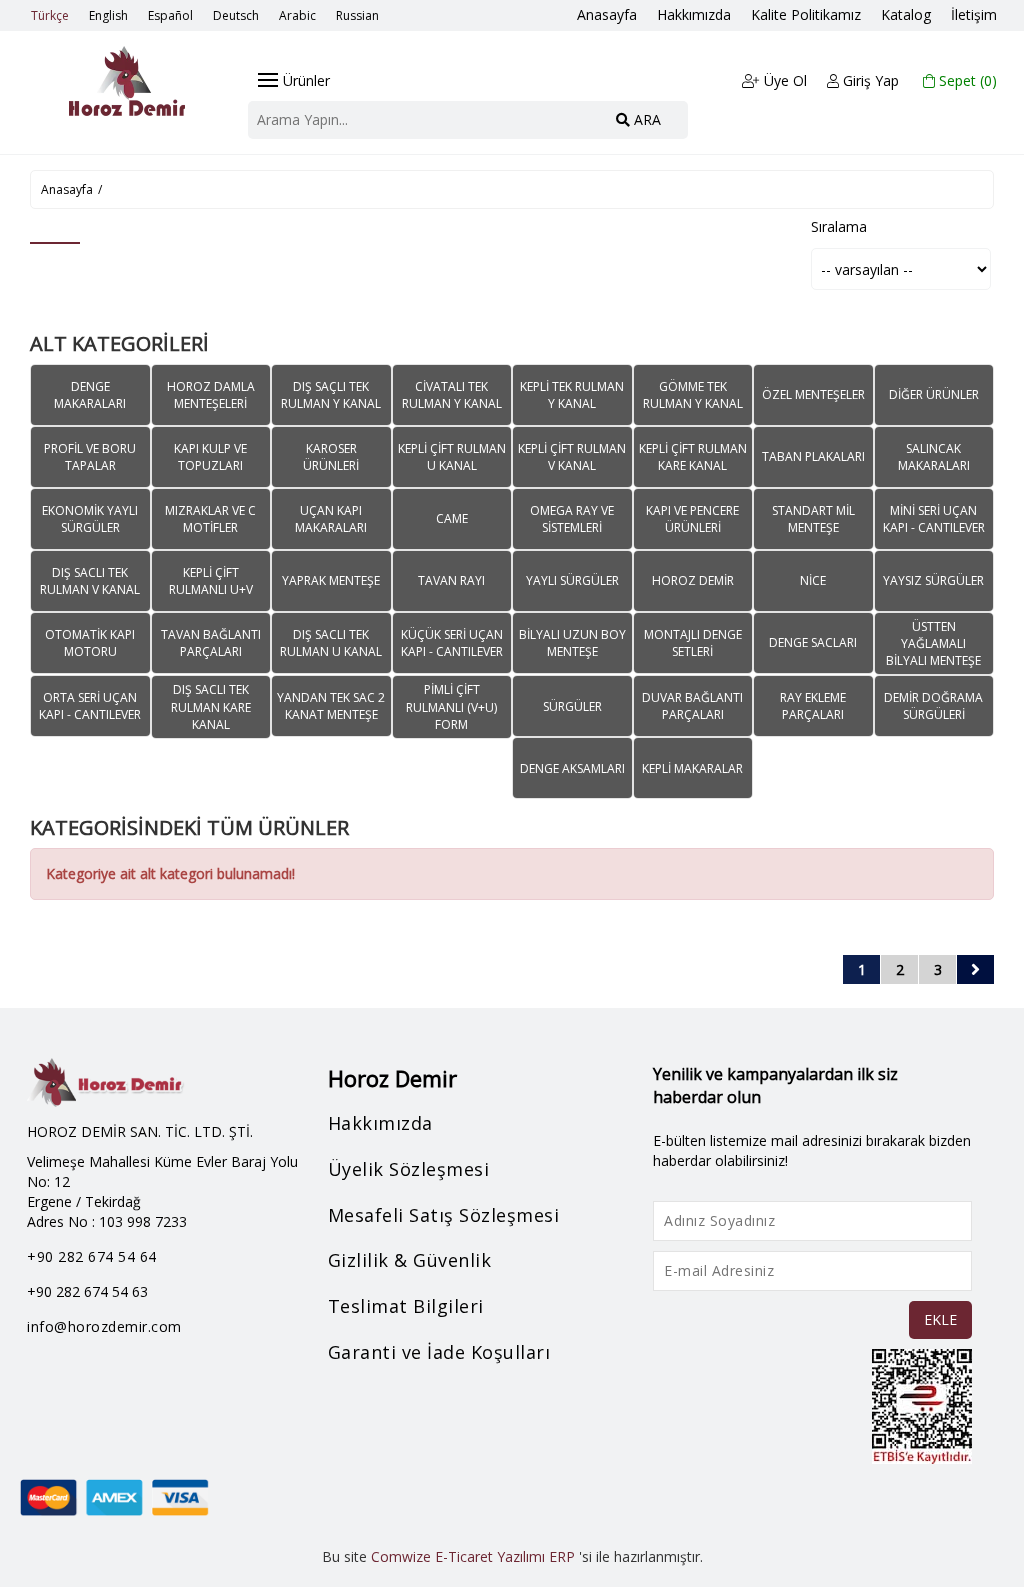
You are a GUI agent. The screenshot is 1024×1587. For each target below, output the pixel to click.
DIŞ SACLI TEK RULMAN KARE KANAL (211, 706)
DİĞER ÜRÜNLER (934, 394)
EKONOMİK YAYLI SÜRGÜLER (90, 519)
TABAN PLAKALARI (813, 456)
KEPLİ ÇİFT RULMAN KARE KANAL (693, 457)
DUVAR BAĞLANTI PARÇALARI (692, 706)
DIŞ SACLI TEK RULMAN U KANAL (331, 643)
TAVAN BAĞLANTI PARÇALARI (211, 643)
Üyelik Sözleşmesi (409, 1169)
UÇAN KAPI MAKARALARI (331, 519)
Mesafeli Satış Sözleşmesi (444, 1215)
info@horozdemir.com (104, 1326)
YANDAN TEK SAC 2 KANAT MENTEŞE (331, 706)
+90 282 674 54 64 (92, 1256)
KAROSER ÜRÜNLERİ (331, 457)
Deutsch (236, 15)
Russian (357, 15)
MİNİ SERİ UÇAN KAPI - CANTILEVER (934, 519)
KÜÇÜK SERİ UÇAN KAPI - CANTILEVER (452, 643)
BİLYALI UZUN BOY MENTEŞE (572, 643)
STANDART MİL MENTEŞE (813, 519)
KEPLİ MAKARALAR (692, 768)
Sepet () (966, 80)
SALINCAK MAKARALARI (934, 457)
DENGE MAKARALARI (90, 395)
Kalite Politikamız (806, 14)
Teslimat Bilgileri (406, 1306)
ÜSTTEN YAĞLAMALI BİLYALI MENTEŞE (933, 643)
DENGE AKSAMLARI (572, 768)
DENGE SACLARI (813, 642)
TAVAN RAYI (451, 580)
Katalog (906, 14)
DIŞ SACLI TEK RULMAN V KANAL (90, 581)
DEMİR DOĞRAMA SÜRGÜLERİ (933, 706)
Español (170, 15)
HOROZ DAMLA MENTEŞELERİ (211, 395)
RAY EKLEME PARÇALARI (813, 706)
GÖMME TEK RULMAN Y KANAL (693, 395)
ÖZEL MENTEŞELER (813, 394)
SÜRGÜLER (572, 706)
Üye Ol (783, 80)
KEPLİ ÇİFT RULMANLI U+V (211, 581)
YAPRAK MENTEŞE (331, 580)
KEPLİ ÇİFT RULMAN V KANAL (572, 457)
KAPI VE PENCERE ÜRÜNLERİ (692, 519)
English (108, 15)
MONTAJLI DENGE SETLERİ (693, 643)
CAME (452, 518)
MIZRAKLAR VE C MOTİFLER (210, 519)
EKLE (940, 1319)
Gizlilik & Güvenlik (410, 1260)
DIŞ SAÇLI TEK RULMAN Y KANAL (331, 395)
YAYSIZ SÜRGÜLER (933, 580)
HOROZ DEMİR (693, 580)
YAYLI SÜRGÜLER (572, 580)
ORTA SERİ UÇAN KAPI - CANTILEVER (90, 706)
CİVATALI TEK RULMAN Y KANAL (452, 395)
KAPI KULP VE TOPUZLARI (210, 457)
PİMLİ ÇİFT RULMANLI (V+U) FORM (451, 706)
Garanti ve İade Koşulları (439, 1352)
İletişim (974, 14)
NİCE (813, 580)
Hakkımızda (694, 14)
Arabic (297, 15)
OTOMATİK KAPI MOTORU (90, 643)
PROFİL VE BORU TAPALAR (90, 457)
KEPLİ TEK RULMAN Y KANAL (572, 395)
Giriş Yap (869, 80)
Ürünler (306, 80)
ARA (645, 119)
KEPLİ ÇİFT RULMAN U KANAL (452, 457)
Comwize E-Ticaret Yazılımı (458, 1556)
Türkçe (50, 15)
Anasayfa (607, 14)
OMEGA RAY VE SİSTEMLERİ (572, 519)
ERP (562, 1556)
